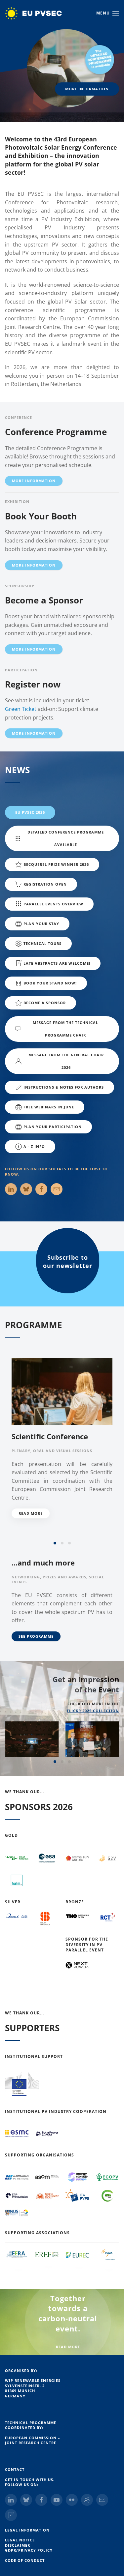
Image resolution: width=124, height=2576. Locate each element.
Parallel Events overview (53, 904)
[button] (108, 13)
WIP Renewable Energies (33, 2380)
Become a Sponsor (44, 600)
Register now (33, 684)
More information (34, 481)
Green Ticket (21, 709)
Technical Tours (42, 943)
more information (87, 89)
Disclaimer (18, 2545)
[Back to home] (40, 13)
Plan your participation (53, 1127)
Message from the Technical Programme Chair (65, 1029)
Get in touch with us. (30, 2480)
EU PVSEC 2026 (30, 812)
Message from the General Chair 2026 (66, 1061)
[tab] (55, 1543)
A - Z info (34, 1146)
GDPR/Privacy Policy (29, 2550)
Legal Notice (20, 2540)
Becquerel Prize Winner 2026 (56, 864)
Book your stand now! (50, 983)
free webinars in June (49, 1107)
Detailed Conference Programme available (66, 838)
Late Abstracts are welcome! (57, 963)
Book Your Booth (41, 516)
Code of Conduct (25, 2560)
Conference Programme (56, 432)
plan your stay (41, 924)
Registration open (45, 884)
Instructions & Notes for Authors (64, 1087)
